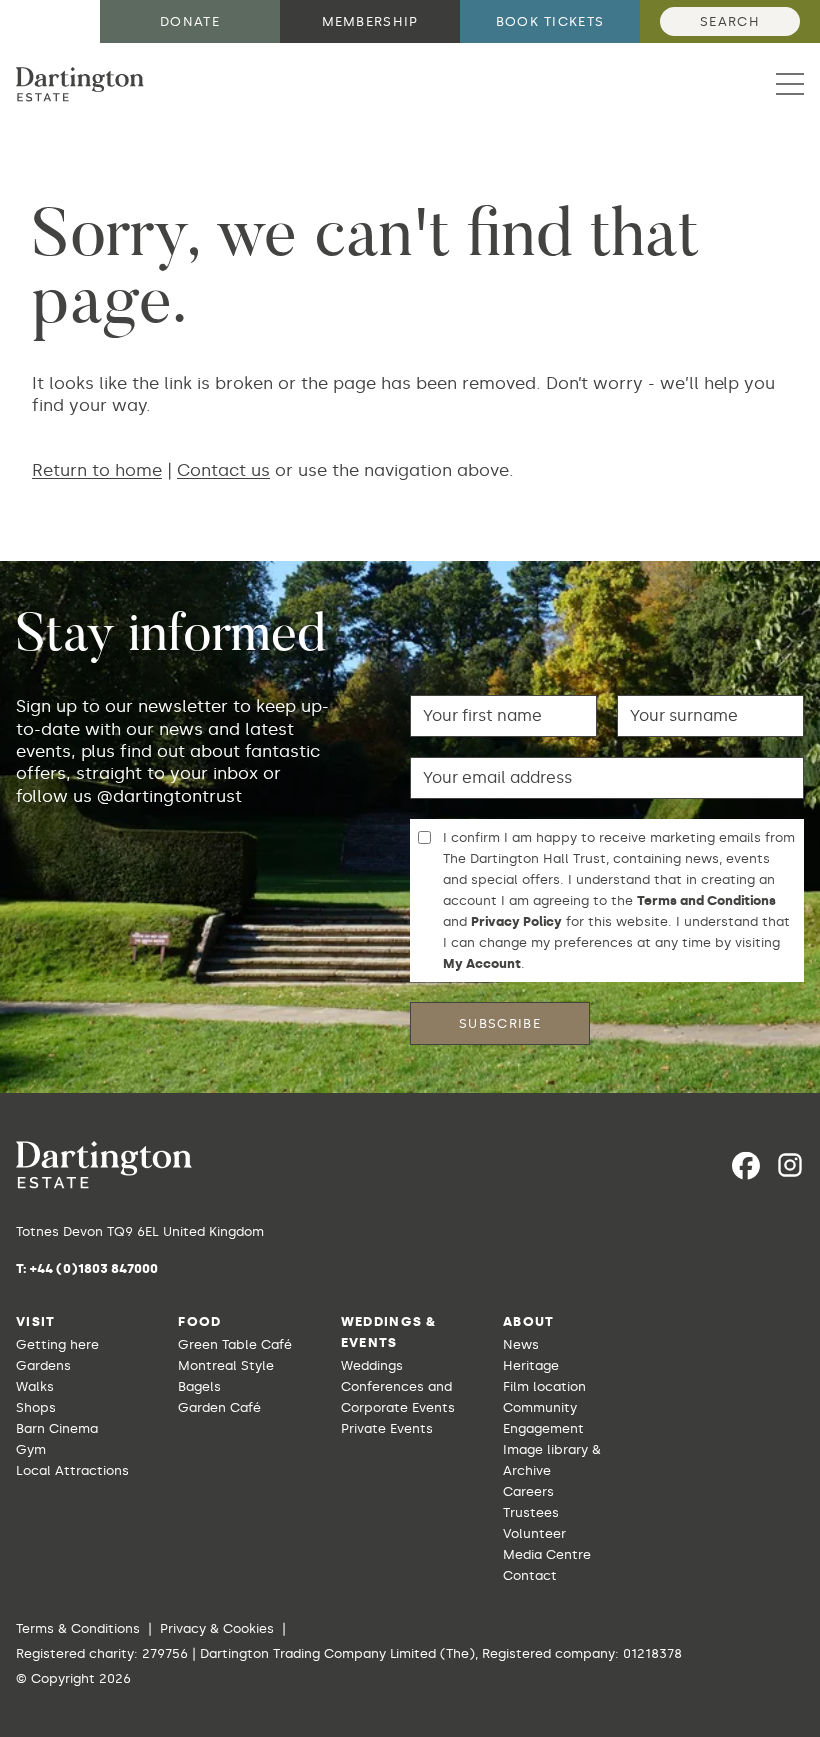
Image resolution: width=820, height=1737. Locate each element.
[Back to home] (80, 84)
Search (730, 21)
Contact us (223, 470)
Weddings (372, 1365)
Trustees (531, 1512)
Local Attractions (72, 1470)
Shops (36, 1407)
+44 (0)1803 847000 (94, 1268)
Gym (31, 1449)
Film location (544, 1386)
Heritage (531, 1365)
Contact (530, 1575)
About (529, 1321)
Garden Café (219, 1407)
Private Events (387, 1428)
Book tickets (550, 21)
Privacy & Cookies (217, 1628)
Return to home (97, 470)
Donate (190, 21)
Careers (528, 1491)
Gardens (43, 1365)
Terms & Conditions (78, 1628)
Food (199, 1321)
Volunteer (534, 1533)
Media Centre (547, 1554)
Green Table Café (235, 1344)
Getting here (57, 1344)
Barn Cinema (57, 1428)
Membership (370, 21)
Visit (36, 1321)
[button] (790, 84)
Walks (35, 1386)
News (521, 1344)
